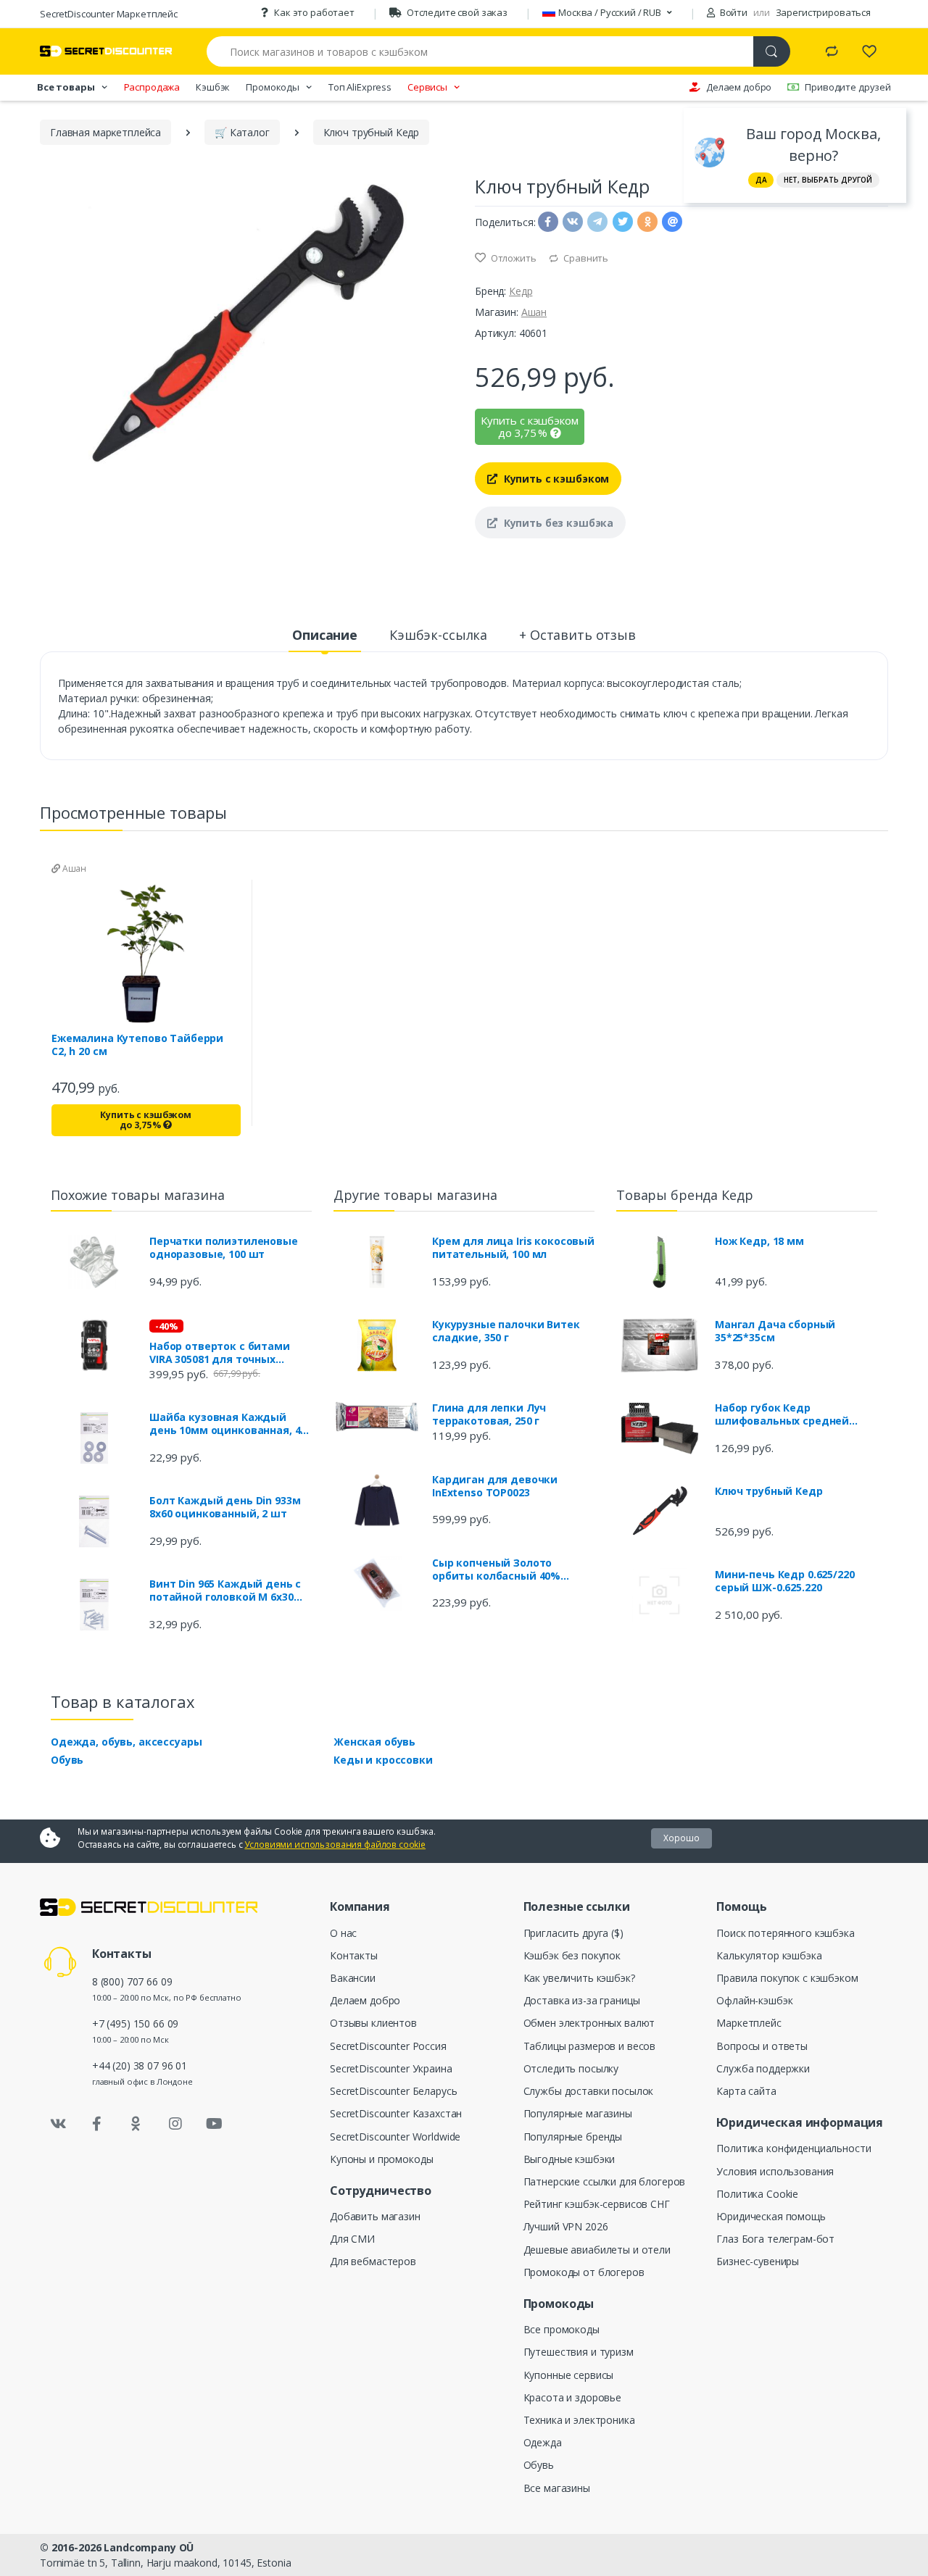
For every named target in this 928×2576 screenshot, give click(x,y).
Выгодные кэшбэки (569, 2159)
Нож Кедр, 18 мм (759, 1241)
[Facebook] (97, 2124)
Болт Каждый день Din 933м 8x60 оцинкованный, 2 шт (225, 1507)
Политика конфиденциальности (794, 2148)
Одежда (543, 2442)
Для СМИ (352, 2239)
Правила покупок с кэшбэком (787, 1978)
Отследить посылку (571, 2068)
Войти (733, 12)
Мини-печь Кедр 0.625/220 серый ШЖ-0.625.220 (785, 1581)
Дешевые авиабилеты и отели (597, 2250)
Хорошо (681, 1838)
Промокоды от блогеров (584, 2272)
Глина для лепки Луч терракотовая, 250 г (489, 1414)
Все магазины (557, 2488)
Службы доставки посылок (589, 2091)
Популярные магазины (578, 2113)
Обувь (67, 1760)
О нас (343, 1933)
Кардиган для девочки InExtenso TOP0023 (495, 1486)
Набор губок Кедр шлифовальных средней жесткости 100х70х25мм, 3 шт (795, 1414)
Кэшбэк (213, 87)
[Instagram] (175, 2124)
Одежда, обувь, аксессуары (126, 1742)
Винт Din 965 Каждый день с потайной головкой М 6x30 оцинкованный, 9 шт (225, 1591)
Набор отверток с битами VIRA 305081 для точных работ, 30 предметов (220, 1353)
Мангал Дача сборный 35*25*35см (775, 1331)
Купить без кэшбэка (557, 523)
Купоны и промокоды (381, 2159)
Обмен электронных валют (589, 2023)
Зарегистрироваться (823, 12)
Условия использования (775, 2171)
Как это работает (314, 12)
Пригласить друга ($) (573, 1933)
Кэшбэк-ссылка (438, 635)
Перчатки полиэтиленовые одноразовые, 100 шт (224, 1248)
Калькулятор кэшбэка (769, 1955)
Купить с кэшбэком (555, 479)
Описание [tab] (325, 635)
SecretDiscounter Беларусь (393, 2091)
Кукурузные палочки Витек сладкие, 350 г (506, 1331)
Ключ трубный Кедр (769, 1491)
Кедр (521, 291)
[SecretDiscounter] (106, 51)
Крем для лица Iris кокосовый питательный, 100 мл (513, 1248)
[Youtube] (214, 2124)
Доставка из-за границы (582, 2000)
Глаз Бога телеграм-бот (775, 2239)
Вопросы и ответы (762, 2046)
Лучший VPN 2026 (566, 2226)
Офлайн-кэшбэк (754, 2000)
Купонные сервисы (569, 2375)
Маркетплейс (749, 2023)
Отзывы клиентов (373, 2023)
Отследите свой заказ (457, 12)
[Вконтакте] (58, 2124)
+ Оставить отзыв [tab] (577, 635)
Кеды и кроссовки (383, 1760)
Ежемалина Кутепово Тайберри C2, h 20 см (137, 1045)
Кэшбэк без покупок (572, 1955)
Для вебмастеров (373, 2261)
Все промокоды (562, 2329)
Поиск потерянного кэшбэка (785, 1933)
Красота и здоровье (572, 2397)
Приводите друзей (848, 87)
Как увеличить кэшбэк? (579, 1978)
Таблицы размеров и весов (590, 2046)
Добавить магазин (375, 2216)
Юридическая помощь (771, 2216)
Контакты (354, 1955)
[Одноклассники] (136, 2124)
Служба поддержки (763, 2068)
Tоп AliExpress (360, 87)
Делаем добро (739, 87)
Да (761, 180)
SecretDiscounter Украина (391, 2068)
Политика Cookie (757, 2194)
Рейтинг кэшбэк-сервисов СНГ (597, 2204)
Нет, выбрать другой (828, 180)
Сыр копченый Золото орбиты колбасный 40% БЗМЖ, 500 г (496, 1570)
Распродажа (152, 87)
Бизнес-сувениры (758, 2261)
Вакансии (353, 1978)
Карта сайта (746, 2091)
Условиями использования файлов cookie (335, 1845)
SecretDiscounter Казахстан (396, 2113)
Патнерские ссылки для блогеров (605, 2181)
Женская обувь (374, 1742)
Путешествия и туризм (579, 2352)
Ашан (534, 312)
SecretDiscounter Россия (388, 2046)
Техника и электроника (579, 2420)
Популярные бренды (573, 2137)
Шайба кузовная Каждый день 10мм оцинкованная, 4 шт (225, 1424)
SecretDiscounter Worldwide (395, 2137)
